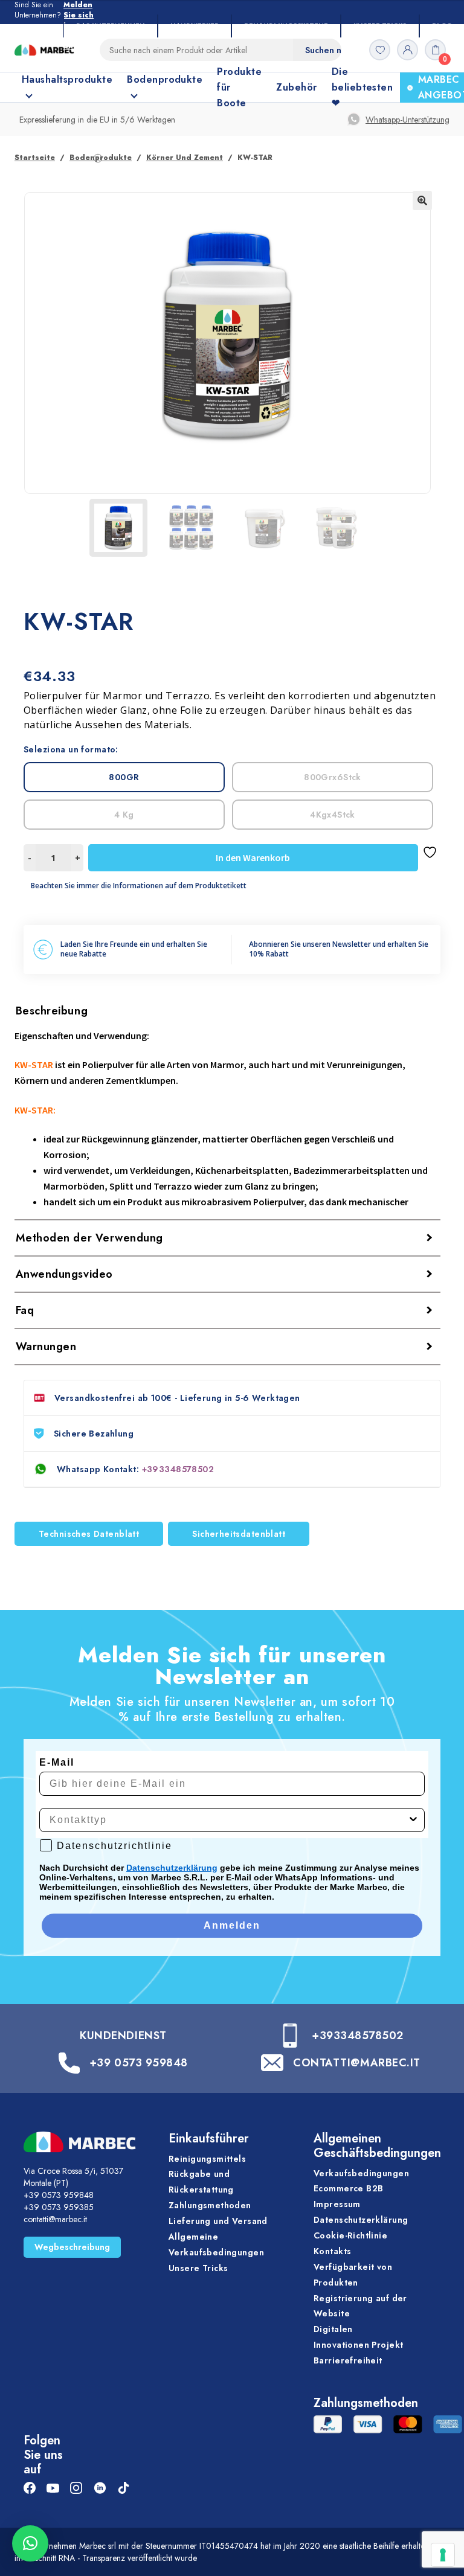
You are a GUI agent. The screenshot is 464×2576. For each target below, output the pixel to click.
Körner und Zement (185, 158)
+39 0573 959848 (139, 2063)
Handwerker (195, 26)
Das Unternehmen (111, 26)
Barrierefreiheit (348, 2360)
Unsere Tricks (380, 26)
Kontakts (332, 2251)
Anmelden (232, 1925)
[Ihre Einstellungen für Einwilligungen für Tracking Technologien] (443, 2555)
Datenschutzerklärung (172, 1868)
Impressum (337, 2204)
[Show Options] (413, 1820)
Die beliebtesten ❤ (362, 87)
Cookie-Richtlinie (350, 2235)
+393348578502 (178, 1469)
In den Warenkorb (253, 857)
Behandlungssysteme (286, 26)
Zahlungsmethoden (210, 2205)
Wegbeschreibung (72, 2247)
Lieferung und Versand (218, 2221)
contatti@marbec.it (55, 2219)
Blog (442, 26)
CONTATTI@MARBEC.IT (357, 2063)
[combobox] (228, 1820)
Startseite (35, 158)
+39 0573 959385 (59, 2207)
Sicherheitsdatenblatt (239, 1534)
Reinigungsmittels (207, 2159)
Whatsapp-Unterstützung (408, 120)
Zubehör (296, 87)
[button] (422, 200)
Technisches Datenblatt (89, 1534)
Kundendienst (123, 2036)
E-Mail (57, 1762)
